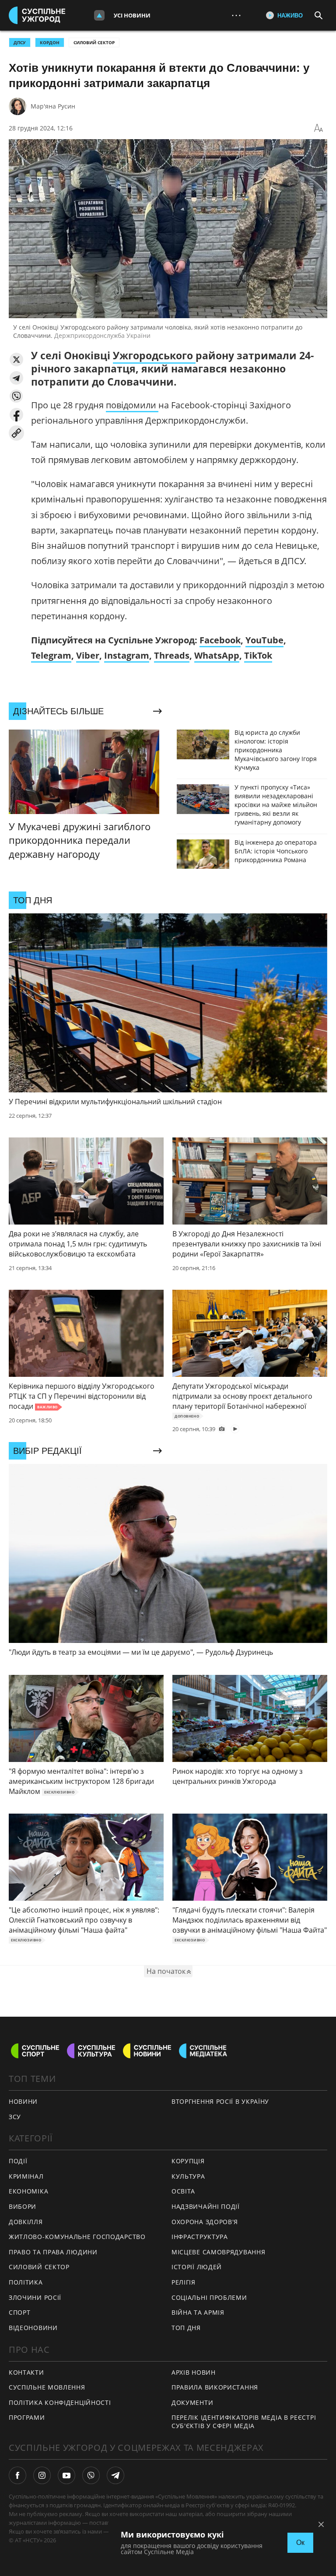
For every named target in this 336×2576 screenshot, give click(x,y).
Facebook (220, 640)
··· (236, 15)
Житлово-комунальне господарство (77, 2237)
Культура (188, 2176)
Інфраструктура (200, 2237)
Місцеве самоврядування (218, 2252)
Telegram (51, 655)
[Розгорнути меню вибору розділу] (99, 15)
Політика (26, 2282)
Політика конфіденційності (60, 2402)
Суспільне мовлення (47, 2387)
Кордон (50, 42)
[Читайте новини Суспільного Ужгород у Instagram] (42, 2475)
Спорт (20, 2312)
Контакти (26, 2372)
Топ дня (186, 2328)
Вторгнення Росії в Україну (220, 2101)
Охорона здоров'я (205, 2222)
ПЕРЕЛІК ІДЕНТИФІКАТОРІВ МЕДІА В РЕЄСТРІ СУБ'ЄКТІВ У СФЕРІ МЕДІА (244, 2422)
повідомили (132, 405)
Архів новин (194, 2372)
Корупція (188, 2161)
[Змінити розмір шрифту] (318, 128)
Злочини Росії (35, 2297)
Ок (300, 2543)
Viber (88, 655)
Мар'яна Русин (53, 106)
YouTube (264, 640)
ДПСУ (20, 42)
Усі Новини (132, 15)
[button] (16, 360)
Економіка (28, 2191)
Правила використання (215, 2387)
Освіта (183, 2191)
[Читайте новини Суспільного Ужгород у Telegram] (115, 2475)
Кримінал (26, 2176)
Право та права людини (53, 2252)
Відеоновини (33, 2328)
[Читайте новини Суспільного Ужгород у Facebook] (17, 2475)
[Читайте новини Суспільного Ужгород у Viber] (91, 2475)
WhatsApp (217, 655)
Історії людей (197, 2267)
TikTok (258, 655)
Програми (27, 2417)
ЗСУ (15, 2117)
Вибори (23, 2206)
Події (18, 2161)
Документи (192, 2402)
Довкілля (26, 2222)
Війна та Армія (198, 2312)
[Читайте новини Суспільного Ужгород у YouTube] (66, 2475)
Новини (23, 2101)
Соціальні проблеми (209, 2297)
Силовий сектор (94, 42)
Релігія (184, 2282)
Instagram (127, 655)
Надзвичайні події (206, 2206)
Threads (172, 655)
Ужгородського (154, 355)
